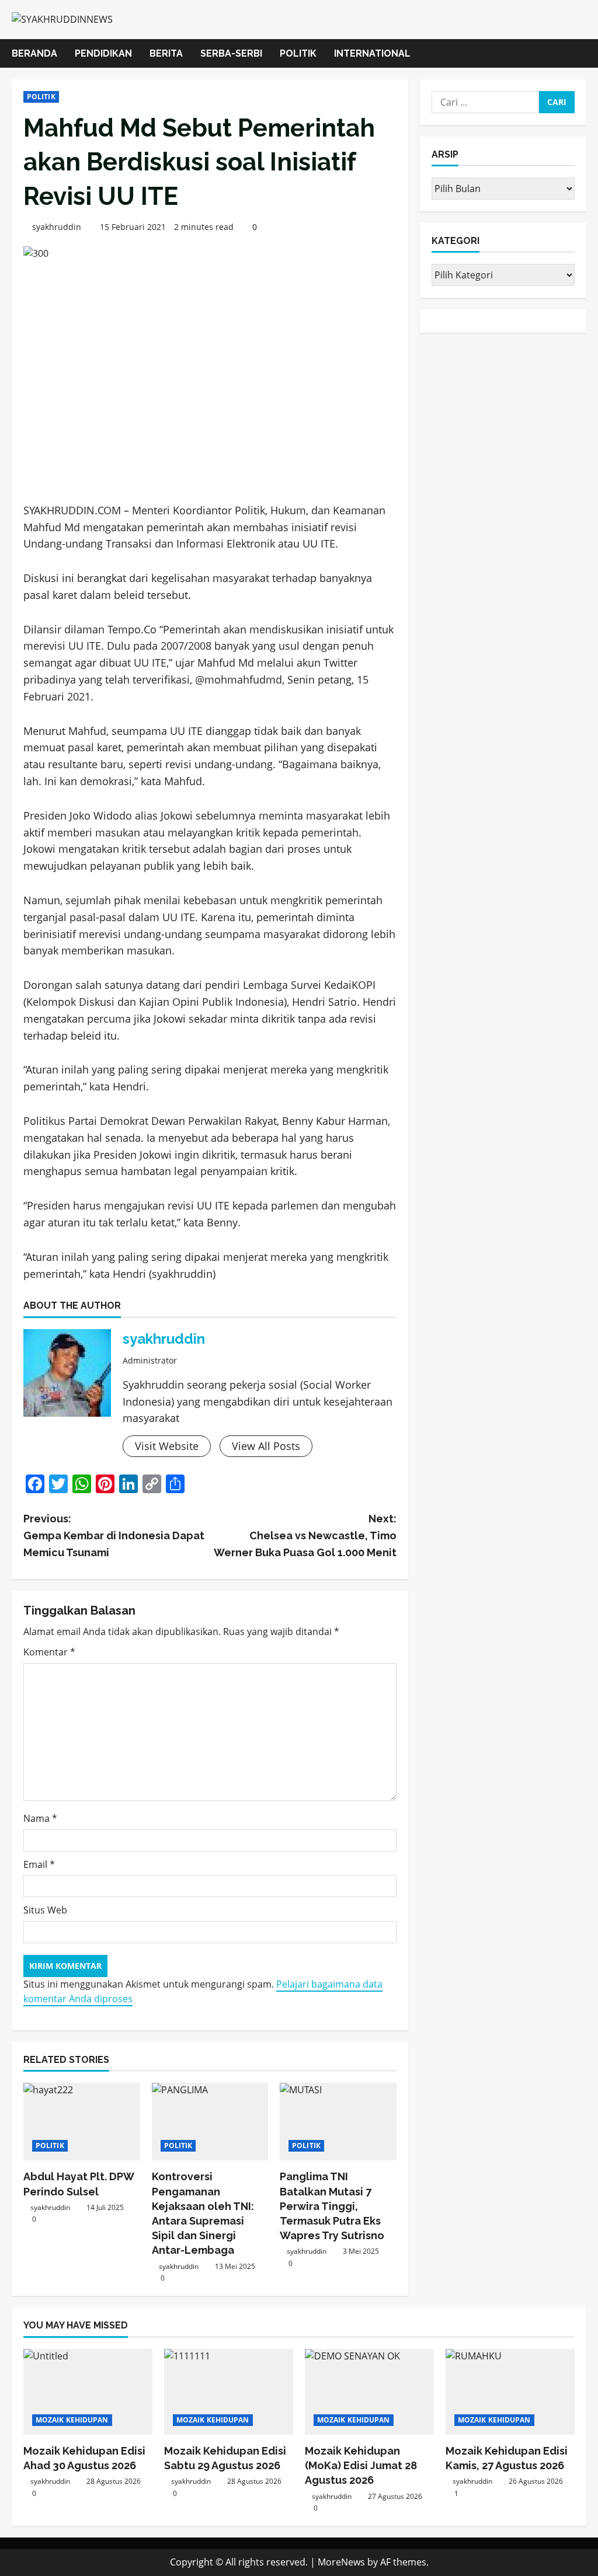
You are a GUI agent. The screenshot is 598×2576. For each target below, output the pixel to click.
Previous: (114, 1536)
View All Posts (266, 1446)
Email (39, 1864)
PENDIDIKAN (103, 53)
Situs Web (45, 1910)
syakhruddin (57, 227)
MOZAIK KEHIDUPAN (72, 2420)
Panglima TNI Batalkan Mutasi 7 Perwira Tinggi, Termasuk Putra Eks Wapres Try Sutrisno (332, 2206)
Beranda (34, 53)
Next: (305, 1536)
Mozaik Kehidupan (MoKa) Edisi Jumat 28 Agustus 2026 (361, 2465)
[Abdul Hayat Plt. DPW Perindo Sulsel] (82, 2122)
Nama (40, 1818)
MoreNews (341, 2562)
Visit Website (167, 1446)
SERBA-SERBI (231, 53)
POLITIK (298, 53)
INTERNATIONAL (372, 53)
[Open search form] (583, 53)
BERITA (166, 53)
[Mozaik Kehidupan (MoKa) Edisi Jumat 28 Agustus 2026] (369, 2392)
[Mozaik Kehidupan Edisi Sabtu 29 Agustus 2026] (229, 2392)
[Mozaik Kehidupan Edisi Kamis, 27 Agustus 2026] (510, 2392)
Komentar (49, 1652)
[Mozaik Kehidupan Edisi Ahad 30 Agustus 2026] (88, 2392)
